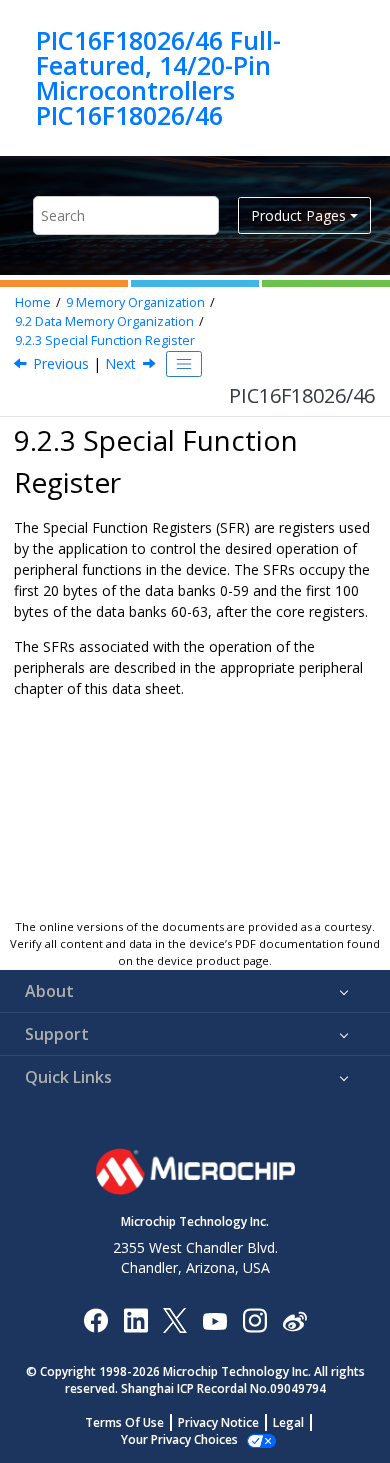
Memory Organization (135, 302)
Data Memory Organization (104, 321)
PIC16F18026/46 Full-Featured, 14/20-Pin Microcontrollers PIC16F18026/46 (158, 78)
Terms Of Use (124, 1422)
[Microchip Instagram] (254, 1319)
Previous (61, 363)
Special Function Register (105, 340)
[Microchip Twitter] (175, 1319)
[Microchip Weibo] (294, 1320)
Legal (288, 1422)
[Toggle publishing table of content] (184, 364)
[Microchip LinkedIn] (135, 1319)
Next (120, 363)
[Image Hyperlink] (214, 1320)
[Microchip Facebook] (95, 1319)
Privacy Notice (218, 1422)
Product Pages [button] (298, 215)
